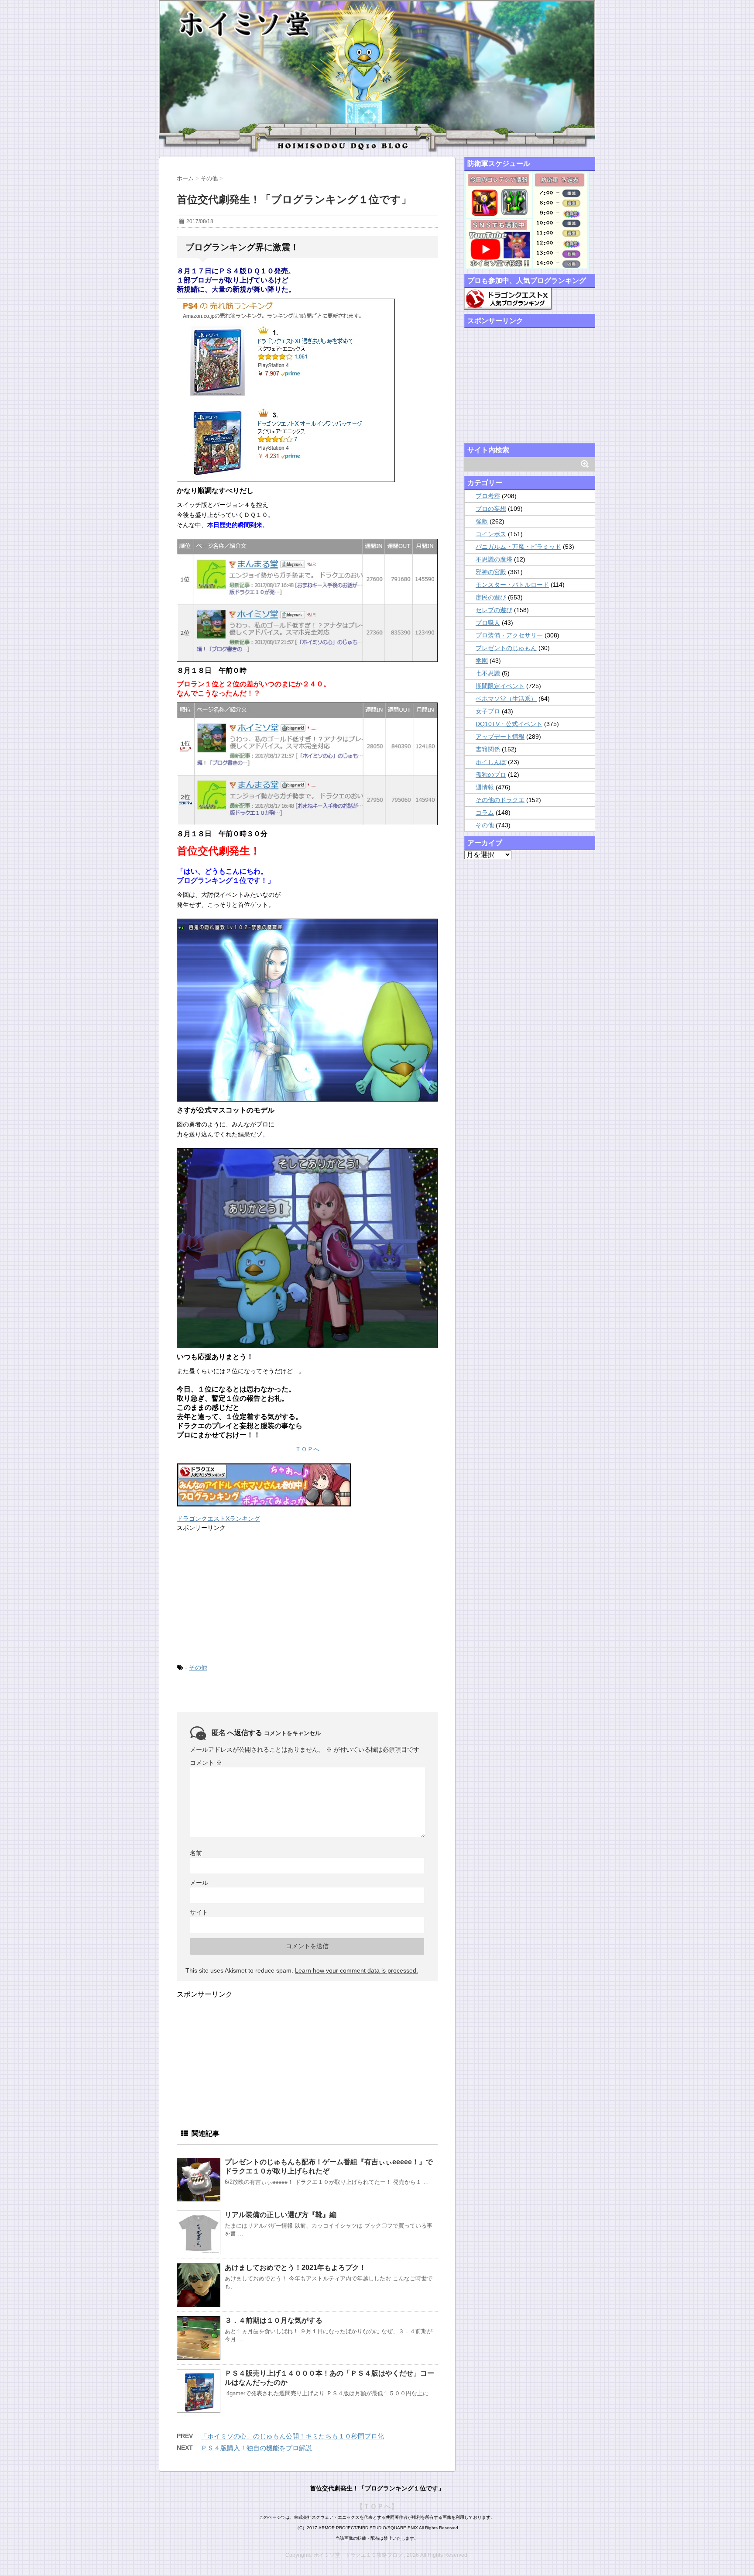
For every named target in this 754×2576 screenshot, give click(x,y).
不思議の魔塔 (494, 559)
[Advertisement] (242, 1596)
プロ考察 (488, 496)
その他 (198, 1667)
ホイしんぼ (491, 762)
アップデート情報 (500, 737)
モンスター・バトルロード (512, 585)
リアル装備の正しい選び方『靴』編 (281, 2215)
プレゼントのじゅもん (506, 648)
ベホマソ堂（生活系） (506, 699)
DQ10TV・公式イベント (509, 724)
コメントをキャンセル (292, 1733)
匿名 (219, 1733)
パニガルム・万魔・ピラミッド (518, 547)
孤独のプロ (491, 775)
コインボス (491, 534)
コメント (206, 1763)
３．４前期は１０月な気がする (274, 2320)
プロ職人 (488, 623)
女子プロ (488, 711)
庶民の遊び (491, 597)
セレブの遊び (494, 610)
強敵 (482, 521)
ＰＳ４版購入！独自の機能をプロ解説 (256, 2448)
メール (199, 1883)
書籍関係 (488, 749)
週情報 (485, 787)
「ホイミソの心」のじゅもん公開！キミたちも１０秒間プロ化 (292, 2436)
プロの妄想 (491, 509)
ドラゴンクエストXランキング (218, 1519)
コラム (485, 813)
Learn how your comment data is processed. (356, 1970)
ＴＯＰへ (307, 1449)
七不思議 (488, 673)
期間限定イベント (500, 686)
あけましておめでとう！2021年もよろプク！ (295, 2268)
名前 (196, 1853)
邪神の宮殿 (491, 572)
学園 (482, 661)
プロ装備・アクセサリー (509, 635)
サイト (199, 1912)
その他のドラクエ (500, 800)
